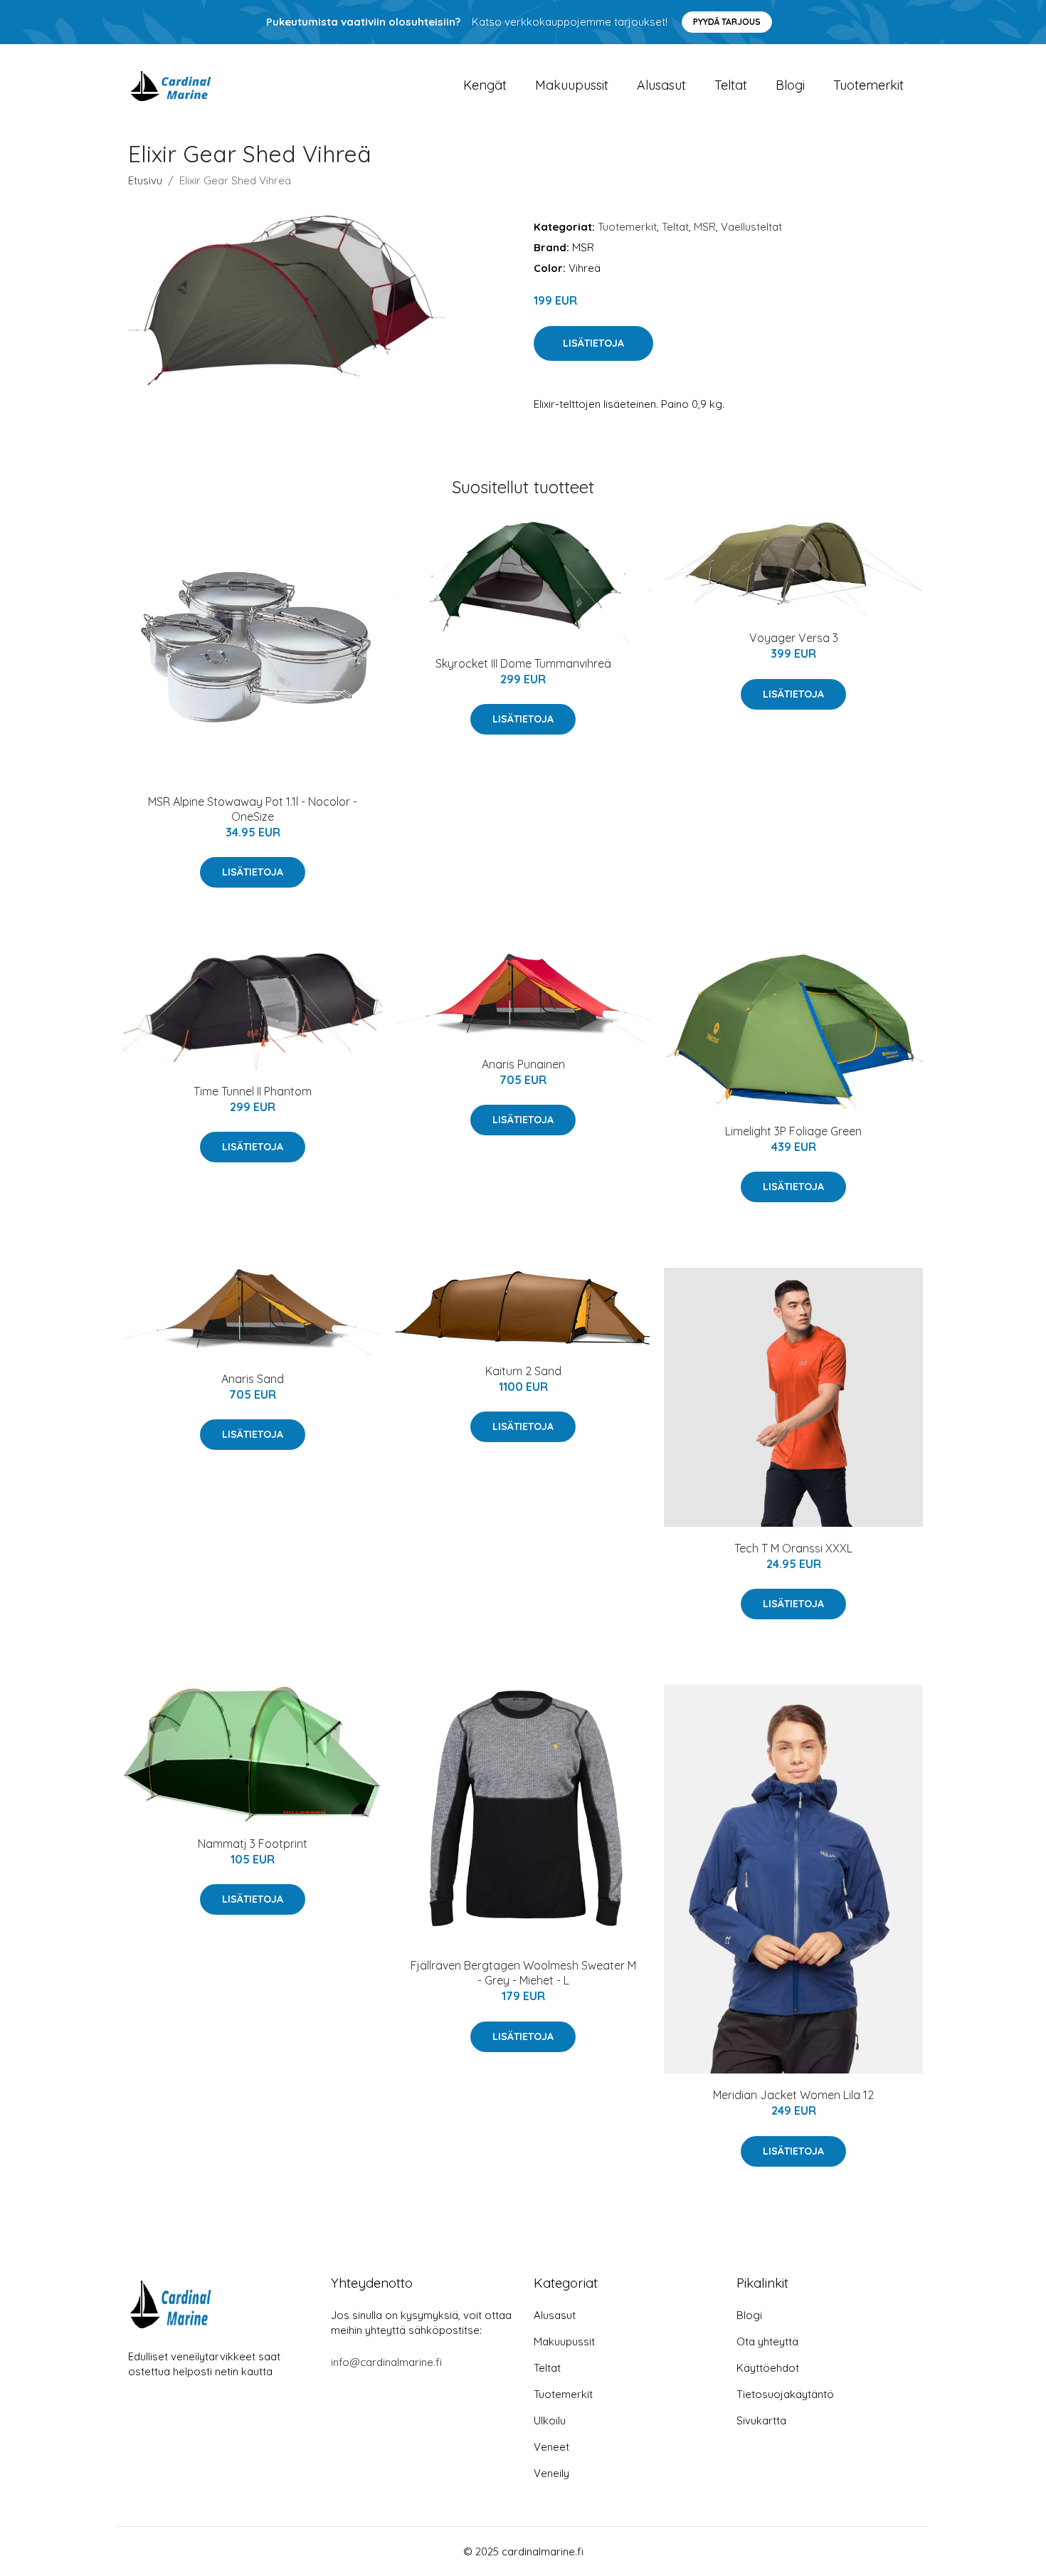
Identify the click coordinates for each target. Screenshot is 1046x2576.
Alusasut (661, 85)
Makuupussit (572, 85)
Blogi (790, 85)
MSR (705, 227)
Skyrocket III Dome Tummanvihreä (523, 663)
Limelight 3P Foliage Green (793, 1131)
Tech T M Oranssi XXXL (793, 1548)
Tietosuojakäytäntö (785, 2394)
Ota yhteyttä (767, 2341)
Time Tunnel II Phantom (253, 1091)
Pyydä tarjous (727, 22)
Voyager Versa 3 (794, 638)
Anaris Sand (253, 1379)
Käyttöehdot (768, 2368)
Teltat (731, 85)
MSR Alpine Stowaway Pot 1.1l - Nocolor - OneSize (253, 809)
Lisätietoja (593, 343)
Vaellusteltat (751, 227)
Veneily (551, 2473)
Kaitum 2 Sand (523, 1371)
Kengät (485, 85)
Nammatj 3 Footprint (253, 1844)
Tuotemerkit (868, 85)
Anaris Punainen (523, 1064)
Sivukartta (761, 2420)
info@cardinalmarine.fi (386, 2362)
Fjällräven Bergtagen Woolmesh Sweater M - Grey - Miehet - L (523, 1973)
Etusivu (145, 180)
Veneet (551, 2447)
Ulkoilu (550, 2420)
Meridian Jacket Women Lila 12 (793, 2095)
